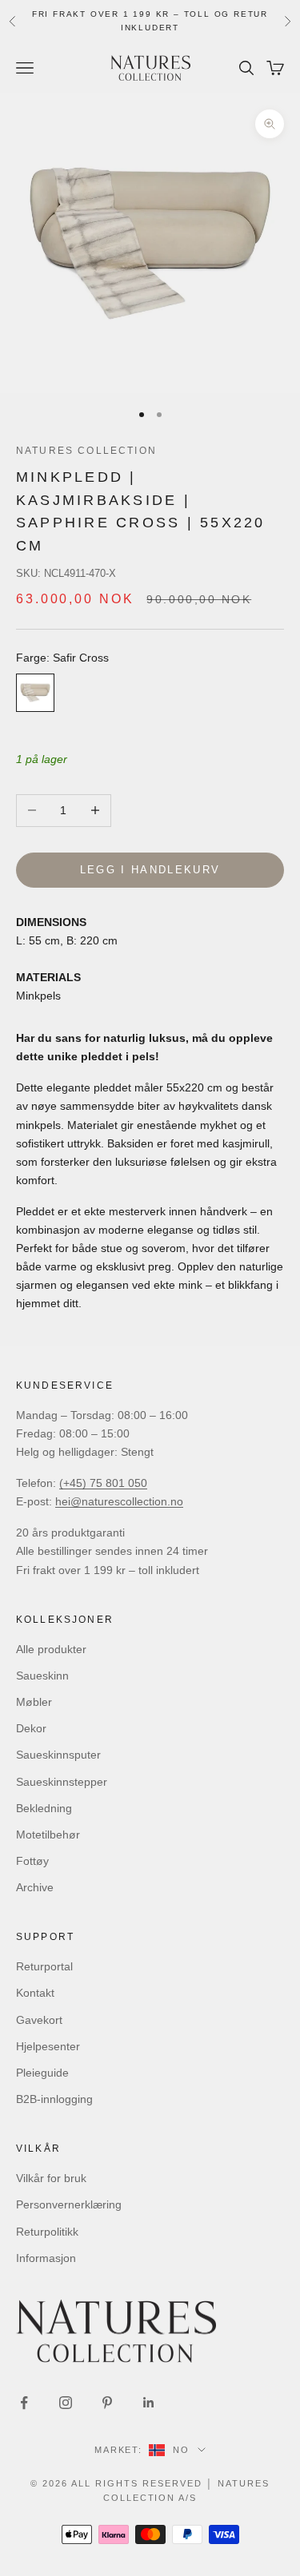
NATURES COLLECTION (86, 451)
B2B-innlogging (54, 2099)
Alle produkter (51, 1649)
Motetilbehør (48, 1835)
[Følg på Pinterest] (107, 2403)
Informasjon (46, 2258)
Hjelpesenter (48, 2046)
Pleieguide (42, 2073)
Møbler (34, 1702)
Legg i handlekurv (150, 870)
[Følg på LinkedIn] (149, 2403)
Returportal (44, 1966)
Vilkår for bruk (51, 2178)
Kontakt (35, 1993)
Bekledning (44, 1808)
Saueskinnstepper (62, 1782)
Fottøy (32, 1861)
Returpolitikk (47, 2232)
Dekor (31, 1728)
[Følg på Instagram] (66, 2403)
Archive (35, 1887)
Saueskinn (42, 1676)
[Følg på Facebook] (24, 2403)
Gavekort (39, 2020)
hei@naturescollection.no (119, 1501)
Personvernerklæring (69, 2204)
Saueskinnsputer (58, 1755)
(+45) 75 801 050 (103, 1483)
